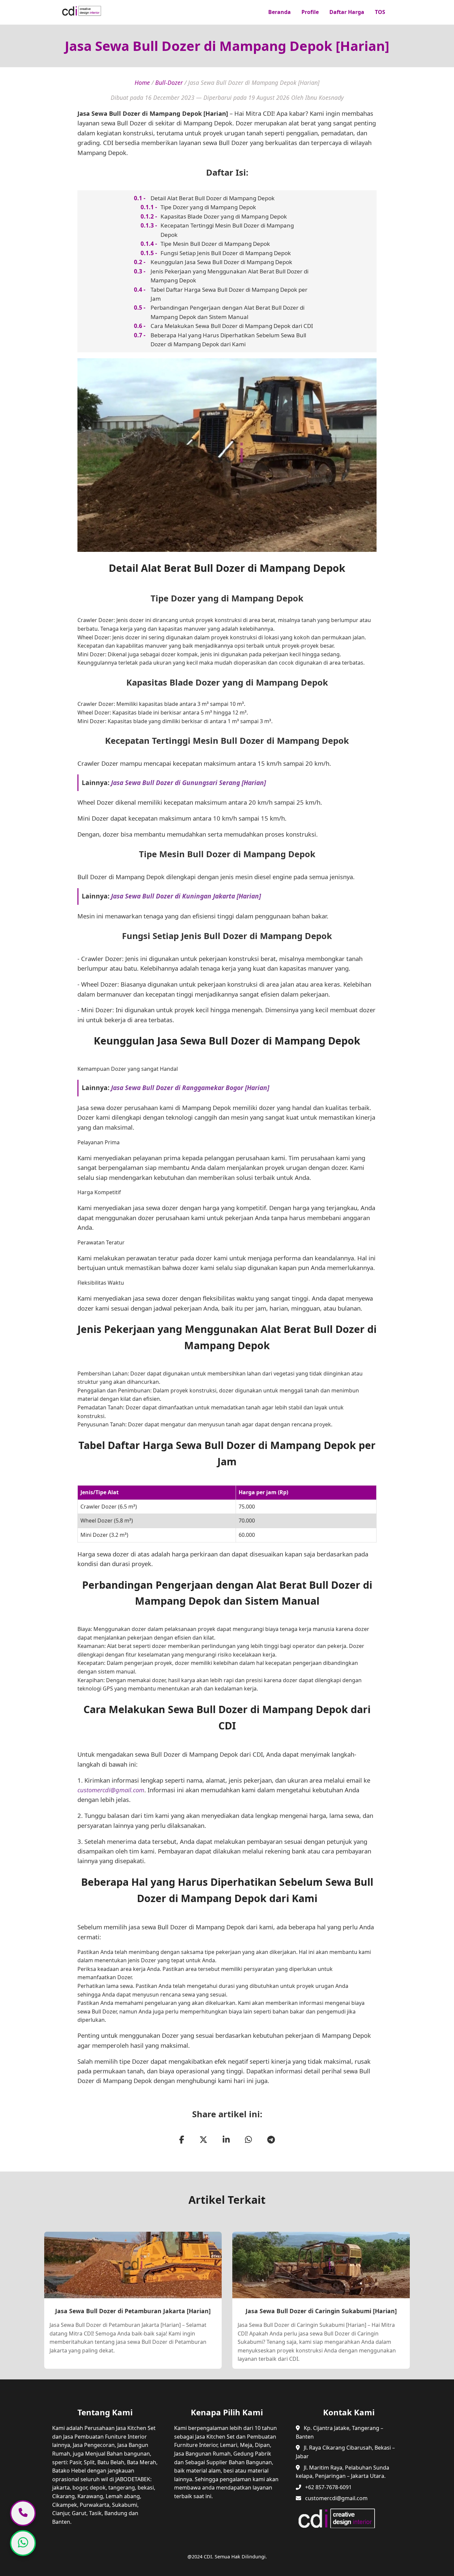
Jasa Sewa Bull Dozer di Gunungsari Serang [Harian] (188, 783)
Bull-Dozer (169, 82)
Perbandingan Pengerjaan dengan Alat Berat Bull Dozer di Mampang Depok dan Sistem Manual (227, 312)
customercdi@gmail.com (111, 1790)
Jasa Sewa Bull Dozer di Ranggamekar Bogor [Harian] (190, 1088)
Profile (310, 12)
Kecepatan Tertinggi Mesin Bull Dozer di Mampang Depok (227, 230)
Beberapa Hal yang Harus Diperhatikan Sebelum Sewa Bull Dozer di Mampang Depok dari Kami (228, 340)
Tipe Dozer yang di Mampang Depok (208, 207)
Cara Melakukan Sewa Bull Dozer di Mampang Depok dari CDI (232, 326)
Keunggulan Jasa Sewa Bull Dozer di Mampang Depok (221, 262)
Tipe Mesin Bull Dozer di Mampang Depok (215, 244)
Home (142, 82)
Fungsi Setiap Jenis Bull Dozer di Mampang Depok (226, 253)
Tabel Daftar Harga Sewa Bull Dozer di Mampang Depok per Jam (229, 294)
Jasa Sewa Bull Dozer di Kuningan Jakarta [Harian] (186, 896)
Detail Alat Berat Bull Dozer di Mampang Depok (213, 198)
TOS (380, 12)
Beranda (280, 12)
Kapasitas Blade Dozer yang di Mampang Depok (224, 216)
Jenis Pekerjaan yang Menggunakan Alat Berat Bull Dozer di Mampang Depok (229, 276)
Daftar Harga (347, 12)
